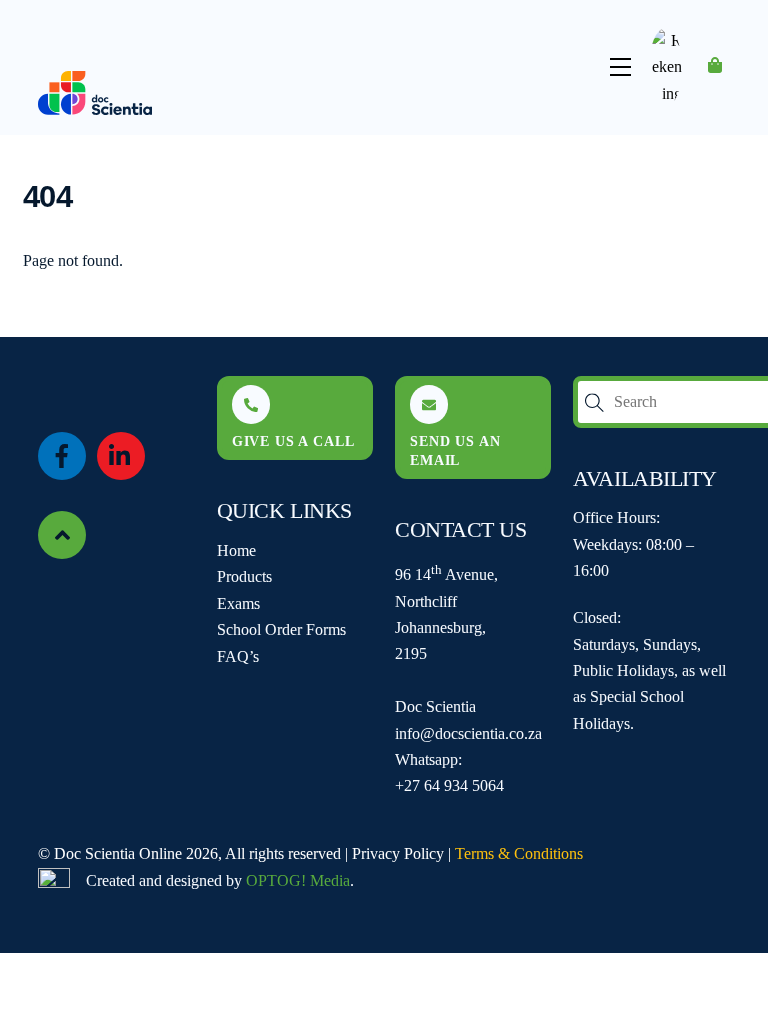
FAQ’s (238, 656)
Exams (238, 603)
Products (244, 576)
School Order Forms (281, 629)
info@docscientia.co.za (468, 733)
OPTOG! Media (298, 880)
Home (236, 550)
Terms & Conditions (519, 853)
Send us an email (455, 450)
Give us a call (293, 441)
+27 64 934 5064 (449, 785)
